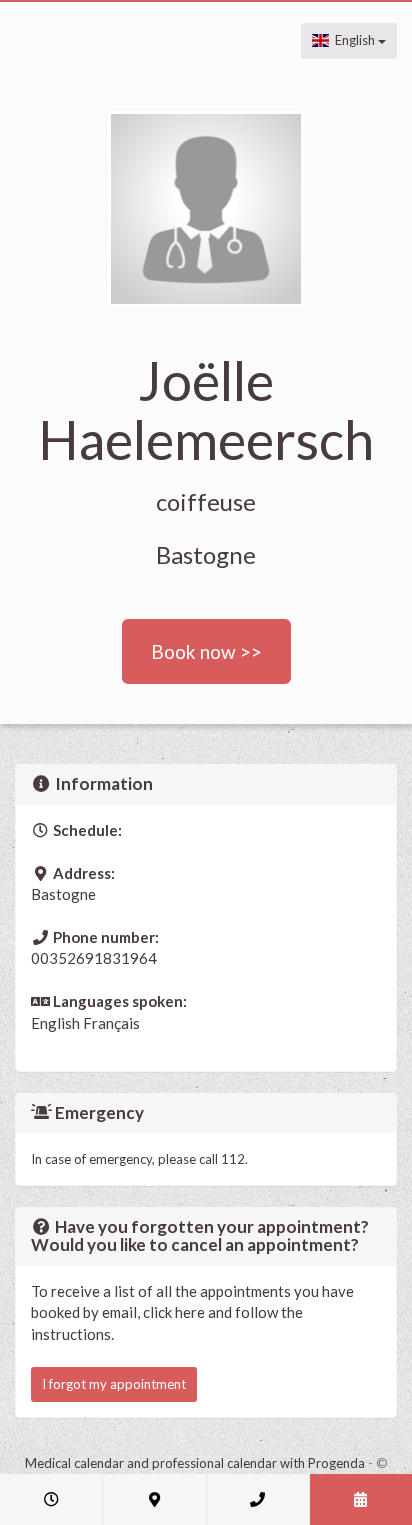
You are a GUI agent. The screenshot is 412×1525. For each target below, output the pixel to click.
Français (111, 1023)
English (353, 40)
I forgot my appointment (114, 1384)
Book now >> (206, 651)
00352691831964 (94, 958)
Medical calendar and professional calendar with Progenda (195, 1463)
